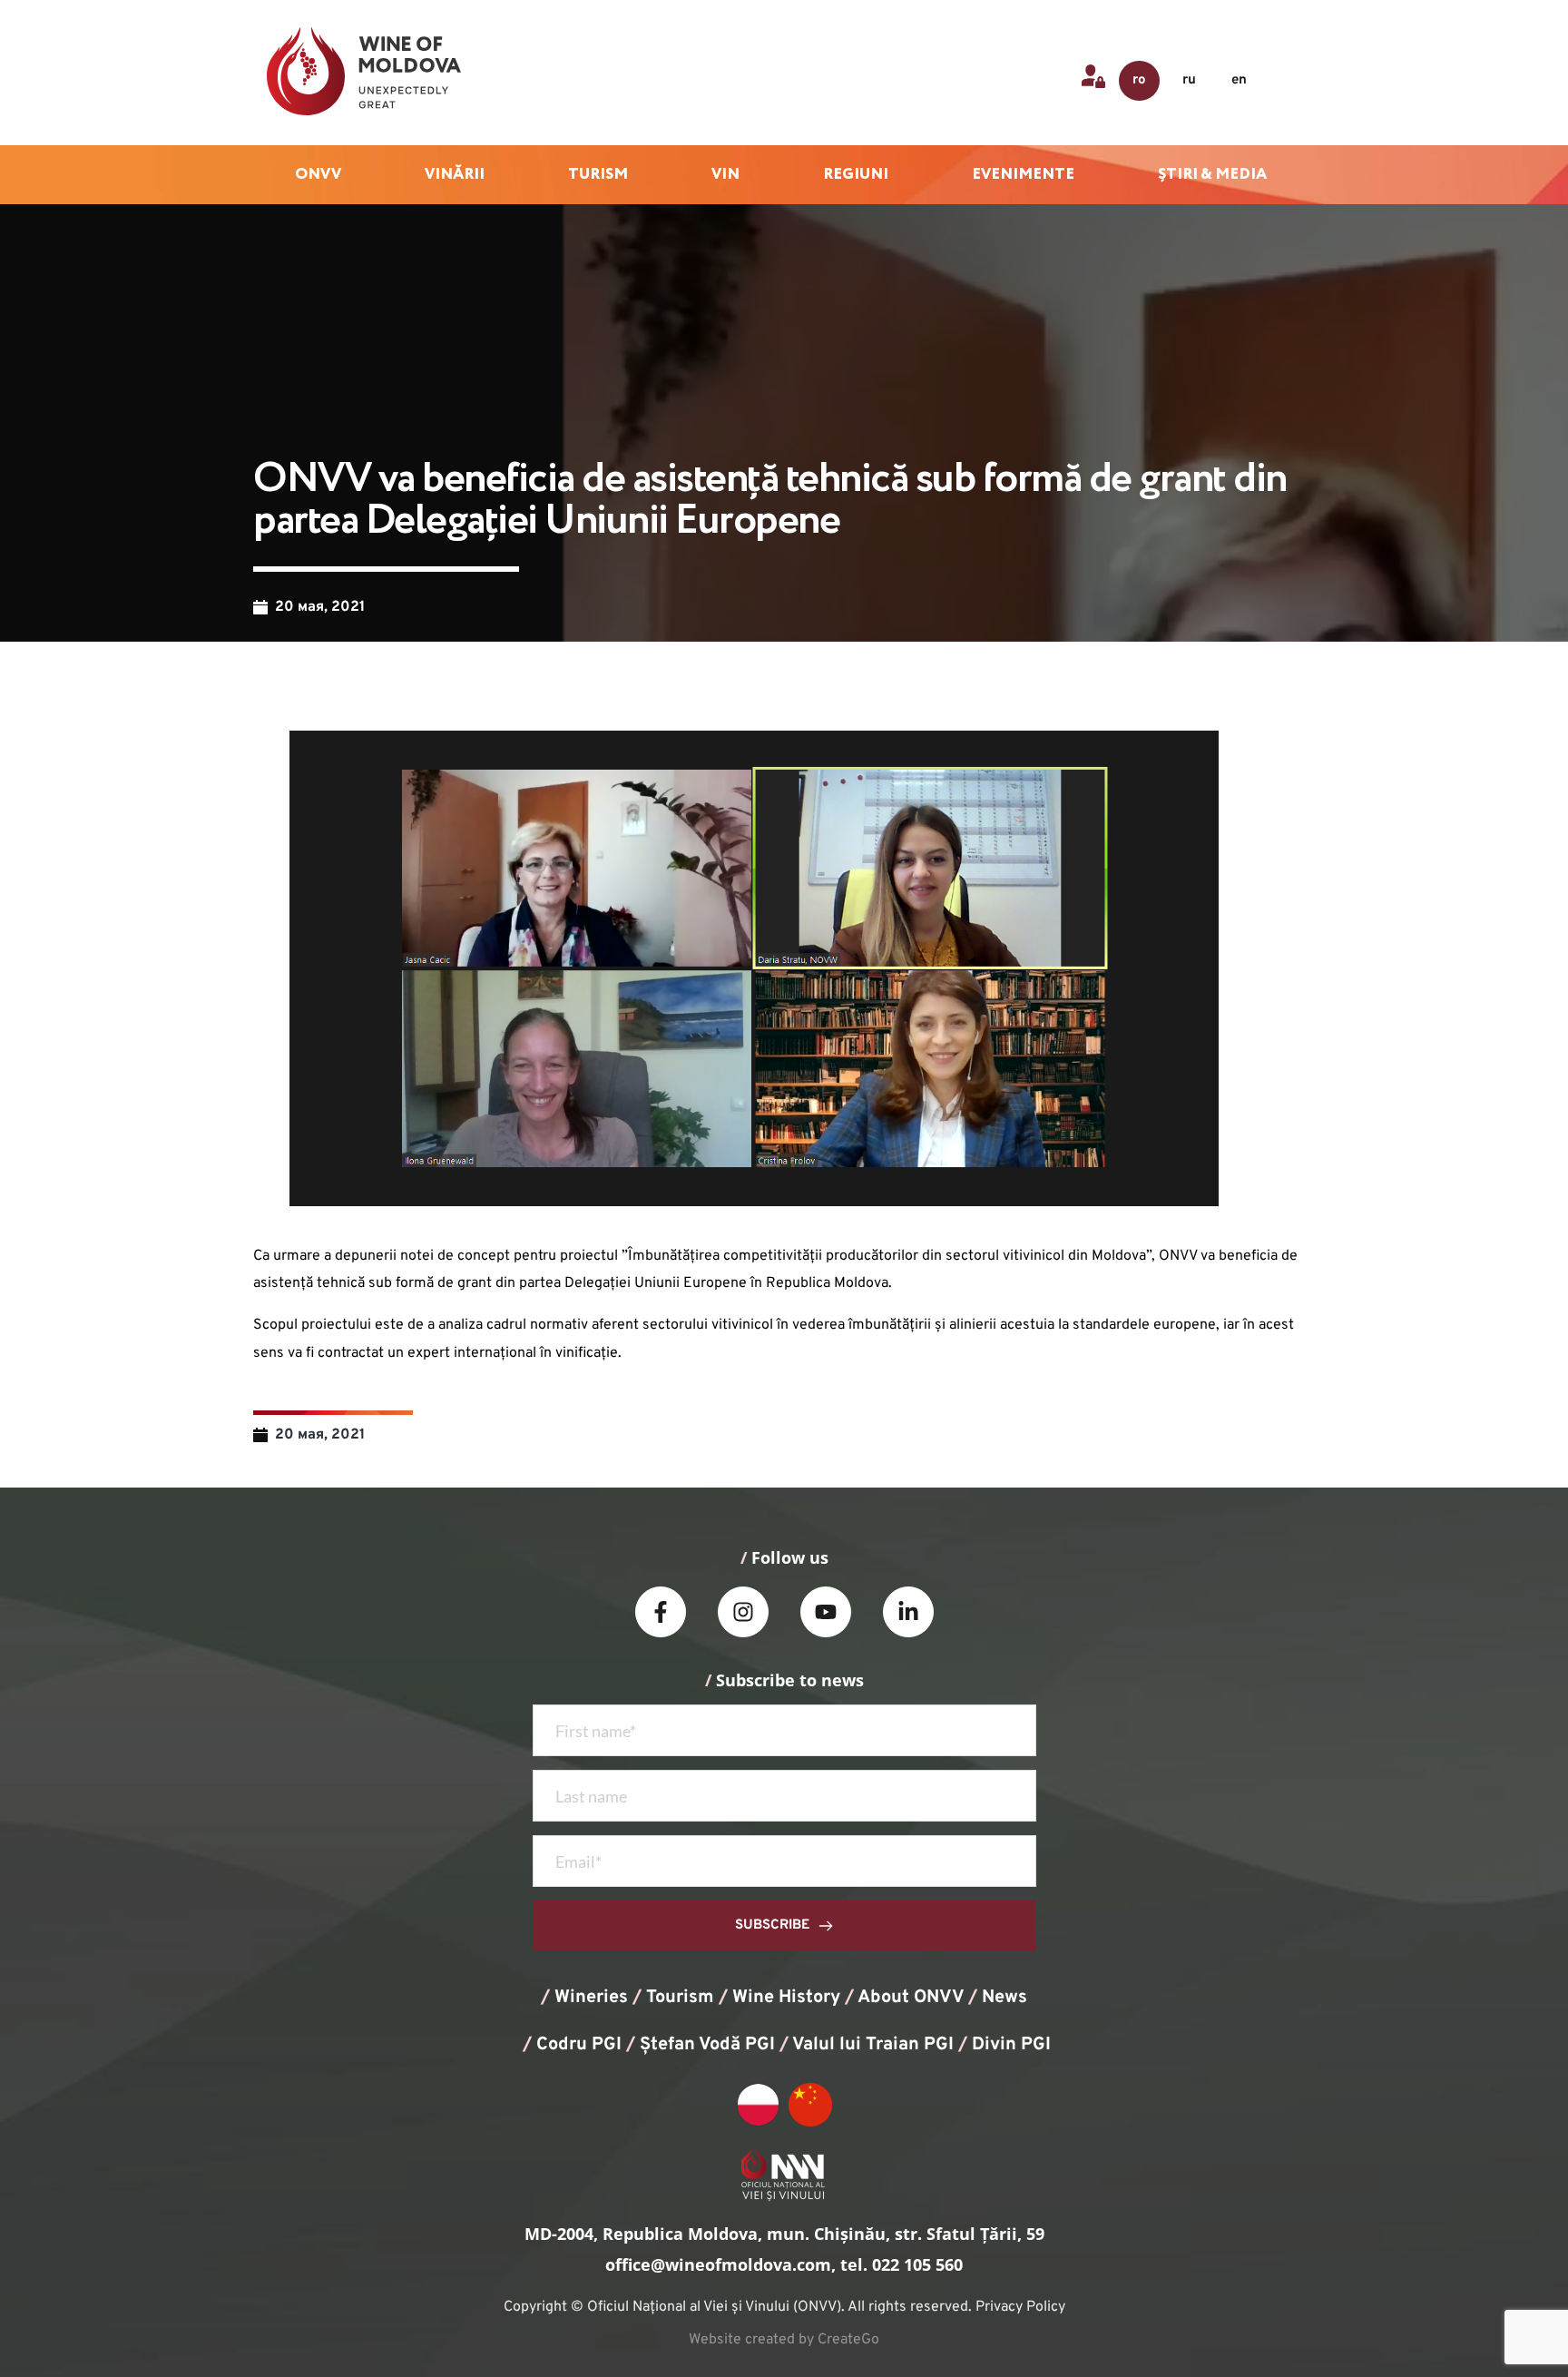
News (1004, 1998)
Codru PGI (579, 2045)
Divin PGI (1011, 2045)
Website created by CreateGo (784, 2340)
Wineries (591, 1998)
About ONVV (911, 1998)
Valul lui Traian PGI (873, 2045)
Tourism (680, 1998)
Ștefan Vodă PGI (707, 2045)
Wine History (786, 1998)
